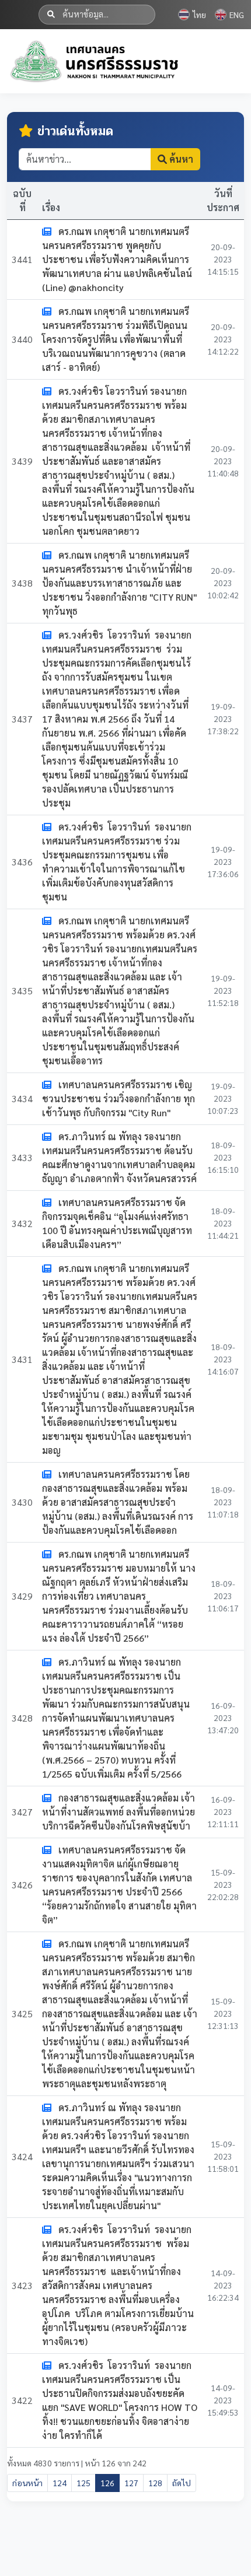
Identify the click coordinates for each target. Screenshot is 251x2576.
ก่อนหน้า (27, 2483)
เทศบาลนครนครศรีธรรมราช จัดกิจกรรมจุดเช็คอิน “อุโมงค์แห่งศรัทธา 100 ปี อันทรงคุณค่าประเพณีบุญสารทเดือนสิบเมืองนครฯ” (117, 1223)
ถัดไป (182, 2483)
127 (131, 2483)
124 (60, 2483)
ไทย (199, 15)
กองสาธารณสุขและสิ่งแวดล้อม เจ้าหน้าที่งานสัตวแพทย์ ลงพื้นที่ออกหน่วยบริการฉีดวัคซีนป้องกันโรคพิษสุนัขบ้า (118, 1812)
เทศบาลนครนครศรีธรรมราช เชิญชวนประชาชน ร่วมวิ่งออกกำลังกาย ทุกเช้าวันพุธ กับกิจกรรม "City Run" (118, 1098)
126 (107, 2483)
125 (83, 2483)
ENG (237, 15)
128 (155, 2483)
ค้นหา (180, 159)
